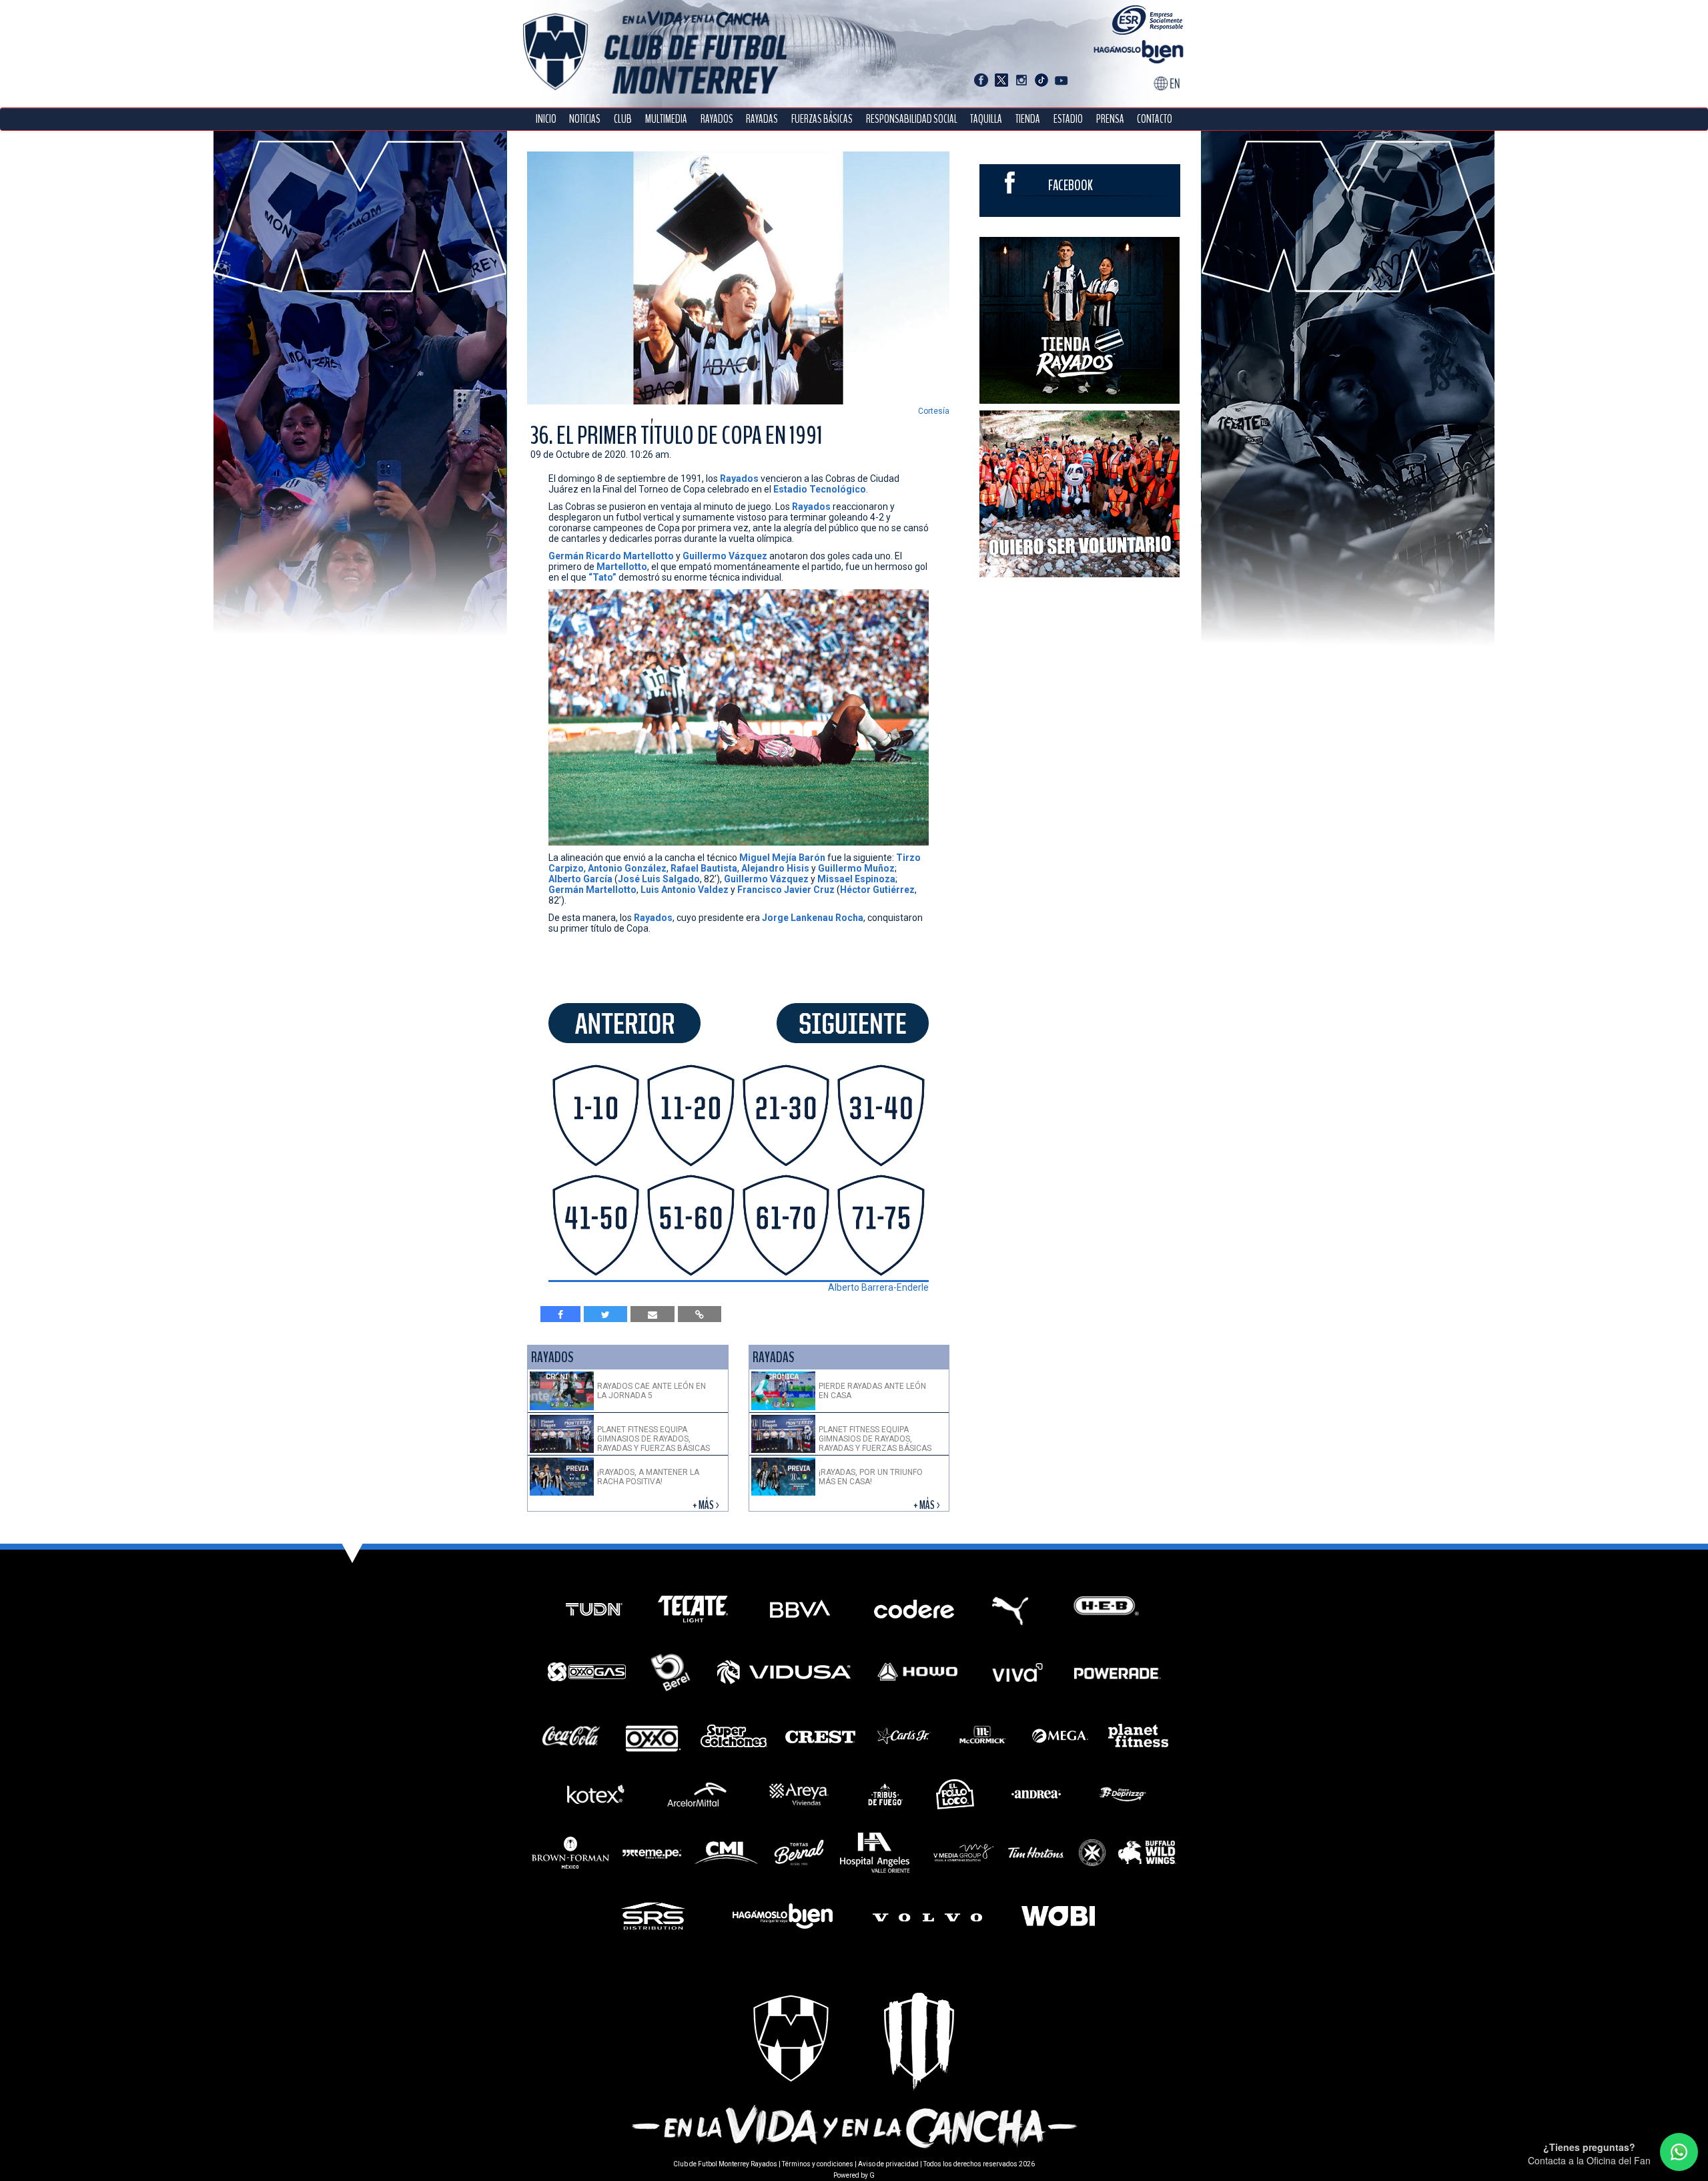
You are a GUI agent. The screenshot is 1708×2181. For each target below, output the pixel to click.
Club (623, 119)
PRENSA (1110, 119)
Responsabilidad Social (912, 119)
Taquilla (986, 119)
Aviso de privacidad (888, 2164)
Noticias (585, 119)
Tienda (1028, 119)
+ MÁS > (707, 1505)
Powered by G (854, 2175)
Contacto (1155, 119)
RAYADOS (717, 119)
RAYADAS (762, 119)
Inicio (546, 119)
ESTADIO (1068, 119)
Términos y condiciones (818, 2164)
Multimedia (666, 119)
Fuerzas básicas (822, 119)
